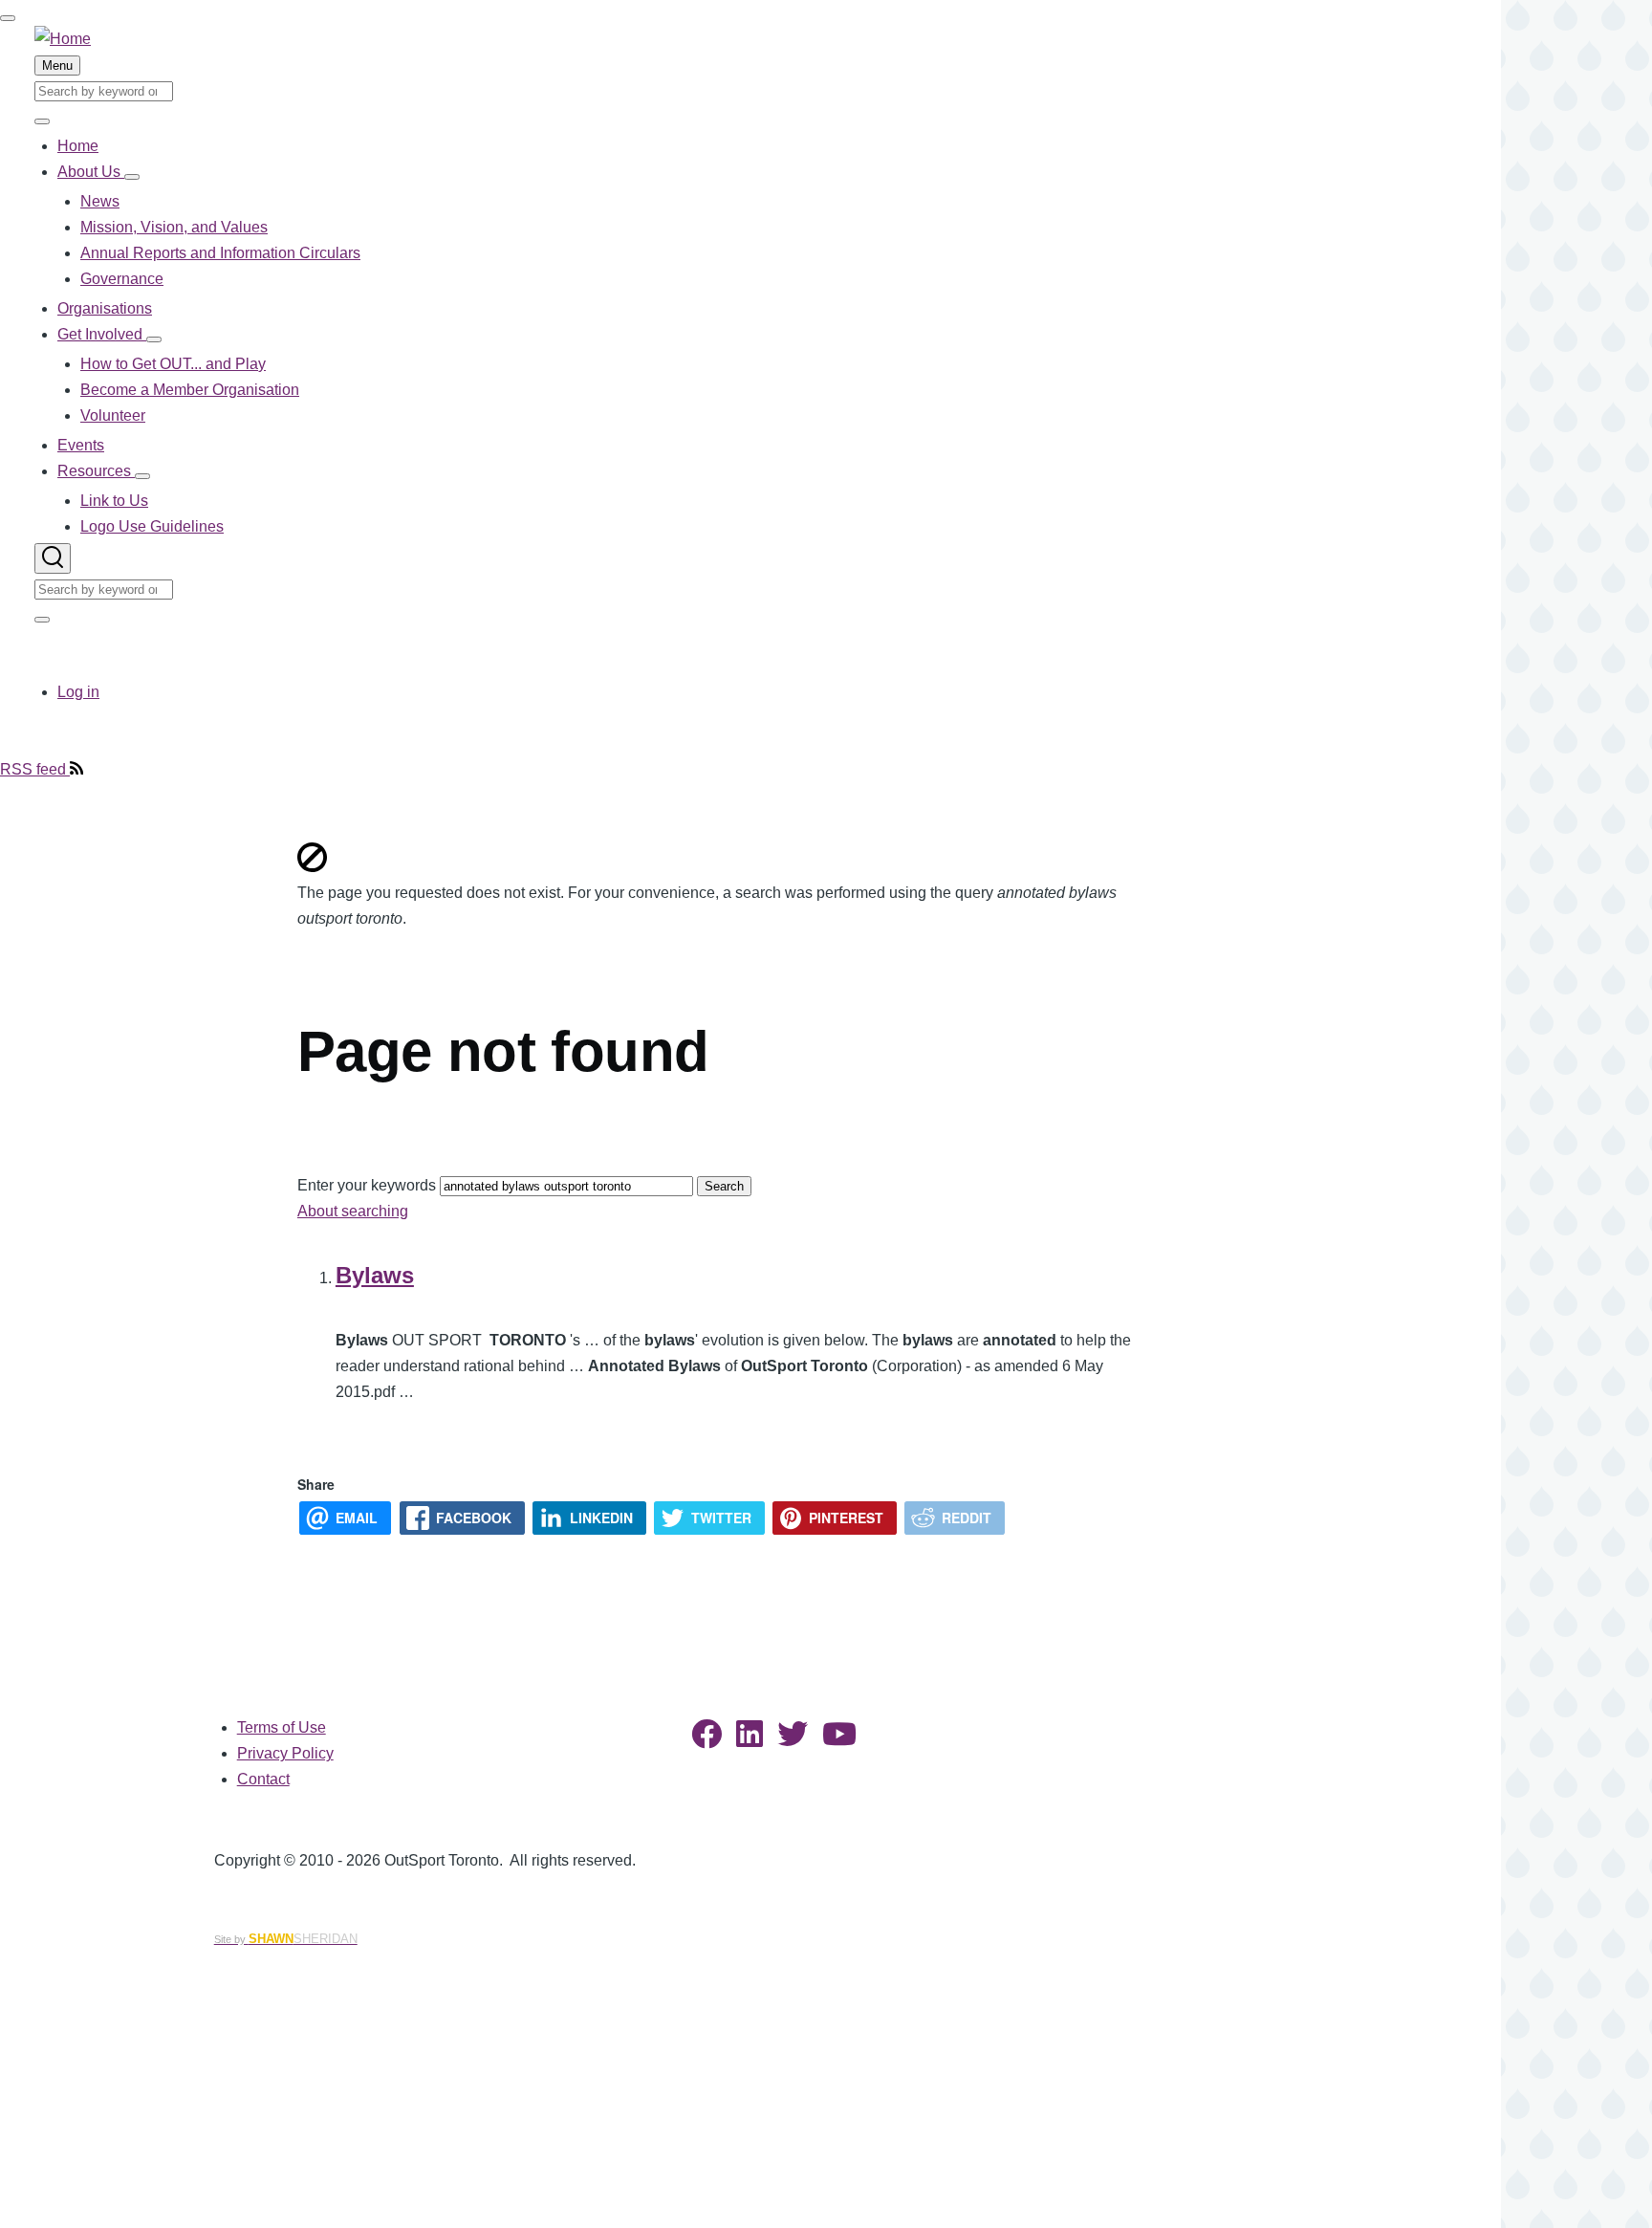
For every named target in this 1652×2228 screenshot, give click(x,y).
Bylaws (375, 1275)
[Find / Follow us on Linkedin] (750, 1740)
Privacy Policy (285, 1753)
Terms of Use (282, 1727)
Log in (78, 692)
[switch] (8, 18)
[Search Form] (53, 558)
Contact (263, 1779)
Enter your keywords (367, 1185)
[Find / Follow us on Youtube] (839, 1740)
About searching (353, 1211)
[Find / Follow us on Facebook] (706, 1740)
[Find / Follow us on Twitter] (793, 1740)
